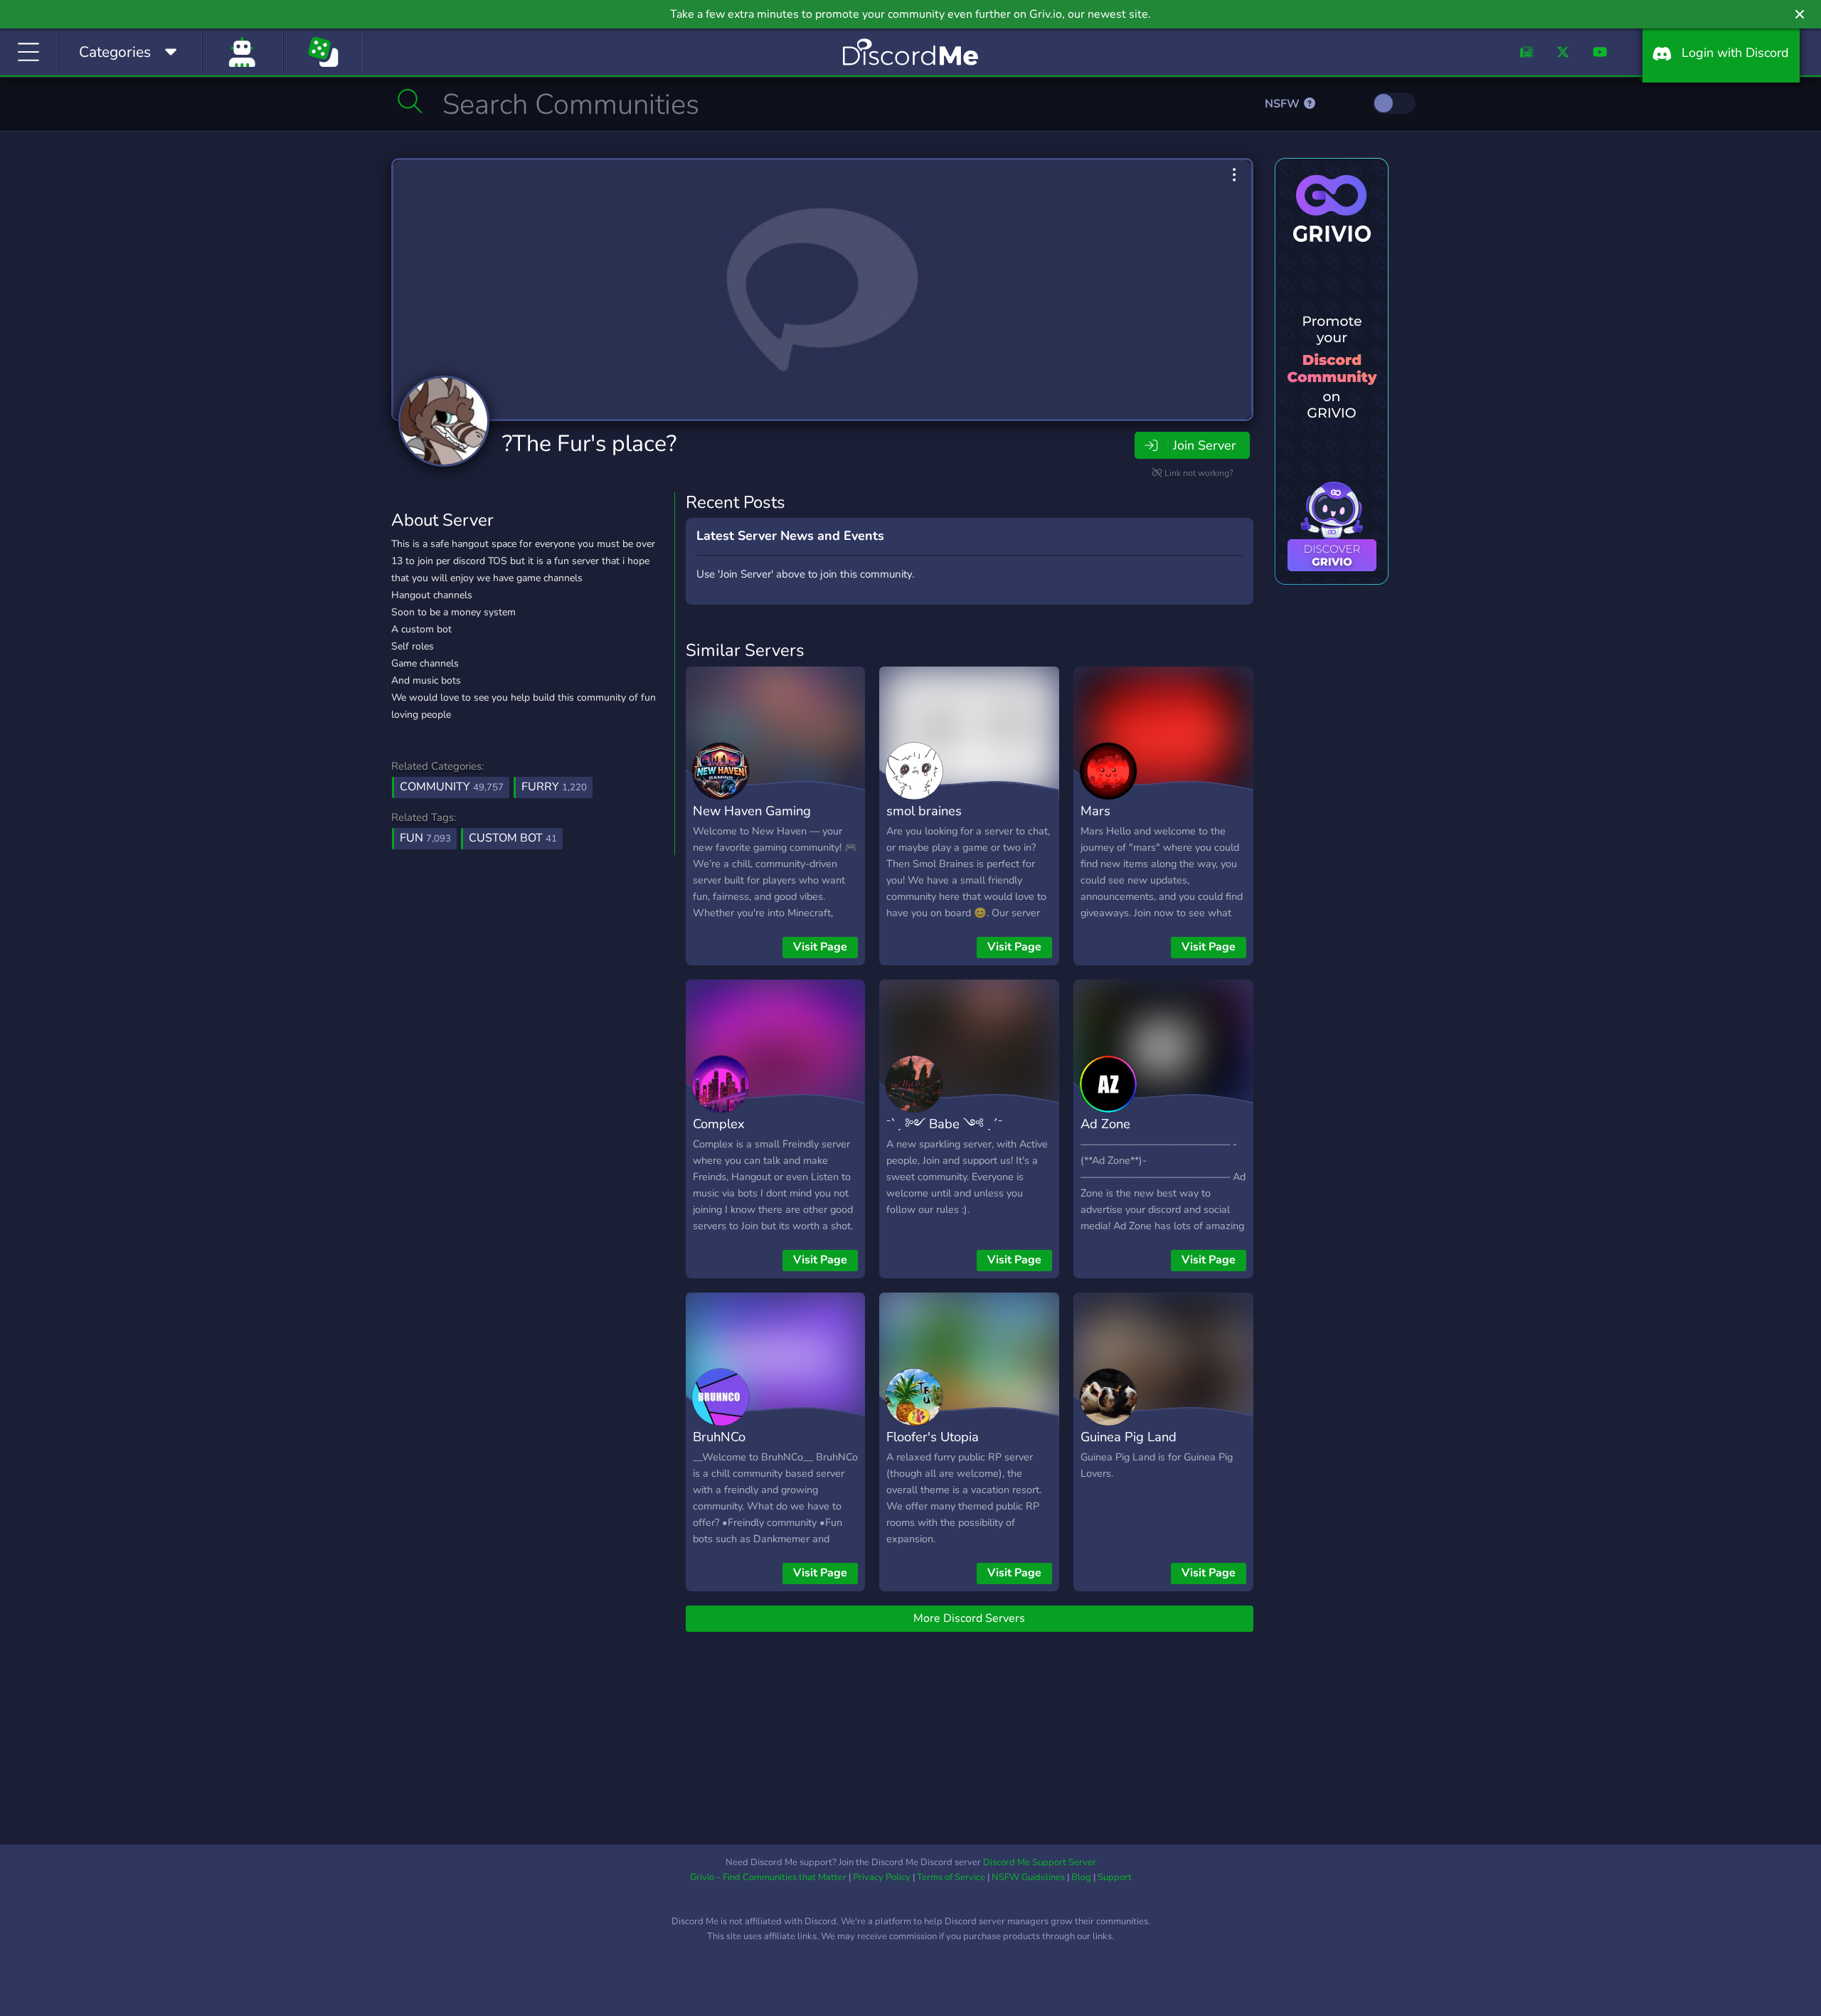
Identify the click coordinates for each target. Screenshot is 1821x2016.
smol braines (924, 811)
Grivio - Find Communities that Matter (768, 1877)
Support (1115, 1877)
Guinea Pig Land (1129, 1437)
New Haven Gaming (752, 811)
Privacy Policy (882, 1877)
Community (452, 787)
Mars (1095, 811)
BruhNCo (719, 1437)
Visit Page (820, 947)
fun (425, 838)
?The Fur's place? (589, 444)
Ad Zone (1105, 1124)
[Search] (410, 101)
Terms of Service (951, 1877)
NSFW (1284, 104)
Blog (1081, 1877)
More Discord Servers (969, 1618)
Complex (719, 1124)
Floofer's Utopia (933, 1437)
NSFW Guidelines (1028, 1877)
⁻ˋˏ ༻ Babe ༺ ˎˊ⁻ (944, 1124)
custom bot (513, 838)
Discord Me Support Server (1040, 1862)
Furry (554, 787)
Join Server (1204, 445)
